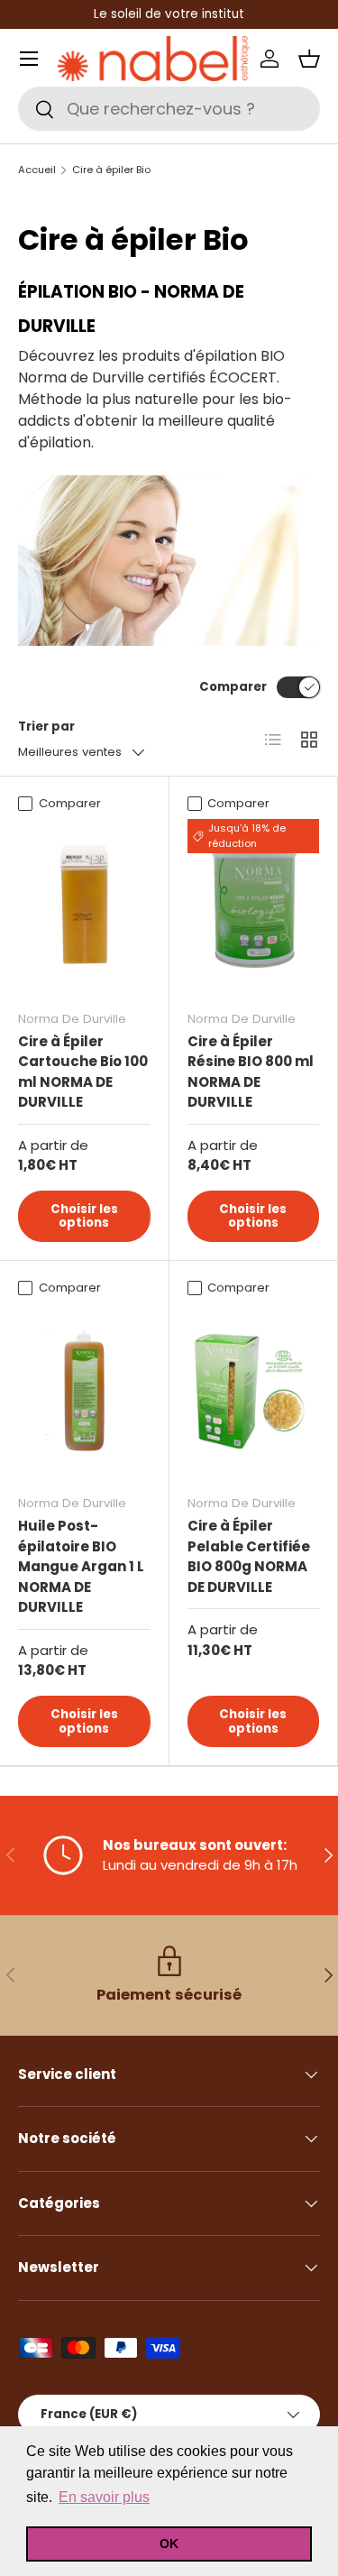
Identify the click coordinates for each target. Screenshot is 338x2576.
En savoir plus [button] (104, 2497)
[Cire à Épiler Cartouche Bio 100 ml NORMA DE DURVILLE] (84, 907)
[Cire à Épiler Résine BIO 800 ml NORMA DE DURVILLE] (254, 907)
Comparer (233, 687)
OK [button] (169, 2544)
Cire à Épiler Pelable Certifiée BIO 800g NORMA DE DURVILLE (249, 1556)
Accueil (37, 170)
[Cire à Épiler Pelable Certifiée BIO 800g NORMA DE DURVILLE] (254, 1392)
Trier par (46, 727)
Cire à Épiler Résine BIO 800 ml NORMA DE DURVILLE (251, 1072)
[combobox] (169, 109)
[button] (309, 59)
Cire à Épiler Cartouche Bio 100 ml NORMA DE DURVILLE (83, 1072)
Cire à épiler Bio (111, 170)
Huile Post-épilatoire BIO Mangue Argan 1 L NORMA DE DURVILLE (81, 1566)
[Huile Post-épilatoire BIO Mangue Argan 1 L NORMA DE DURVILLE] (84, 1392)
